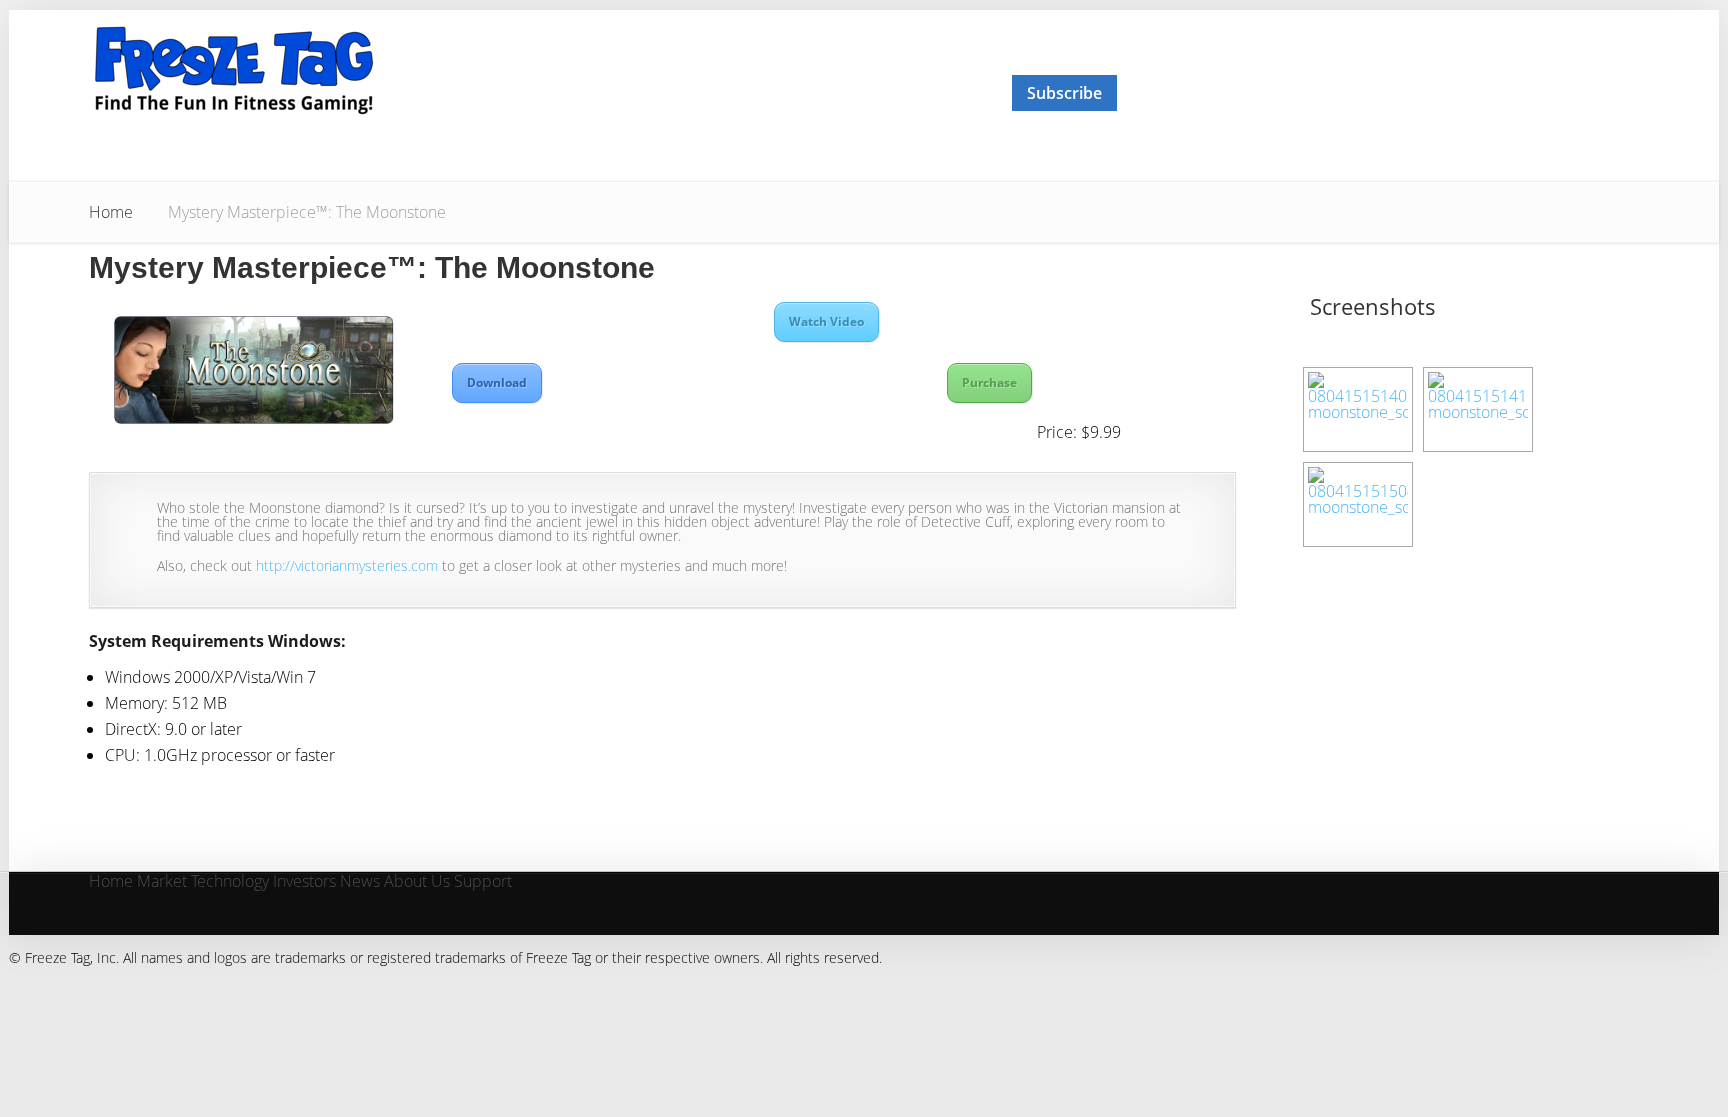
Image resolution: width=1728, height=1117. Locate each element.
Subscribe (1064, 93)
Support (483, 882)
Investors (304, 882)
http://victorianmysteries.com (347, 565)
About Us (417, 882)
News (360, 882)
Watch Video (826, 321)
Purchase (989, 382)
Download (497, 382)
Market (162, 882)
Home (111, 212)
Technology (230, 882)
